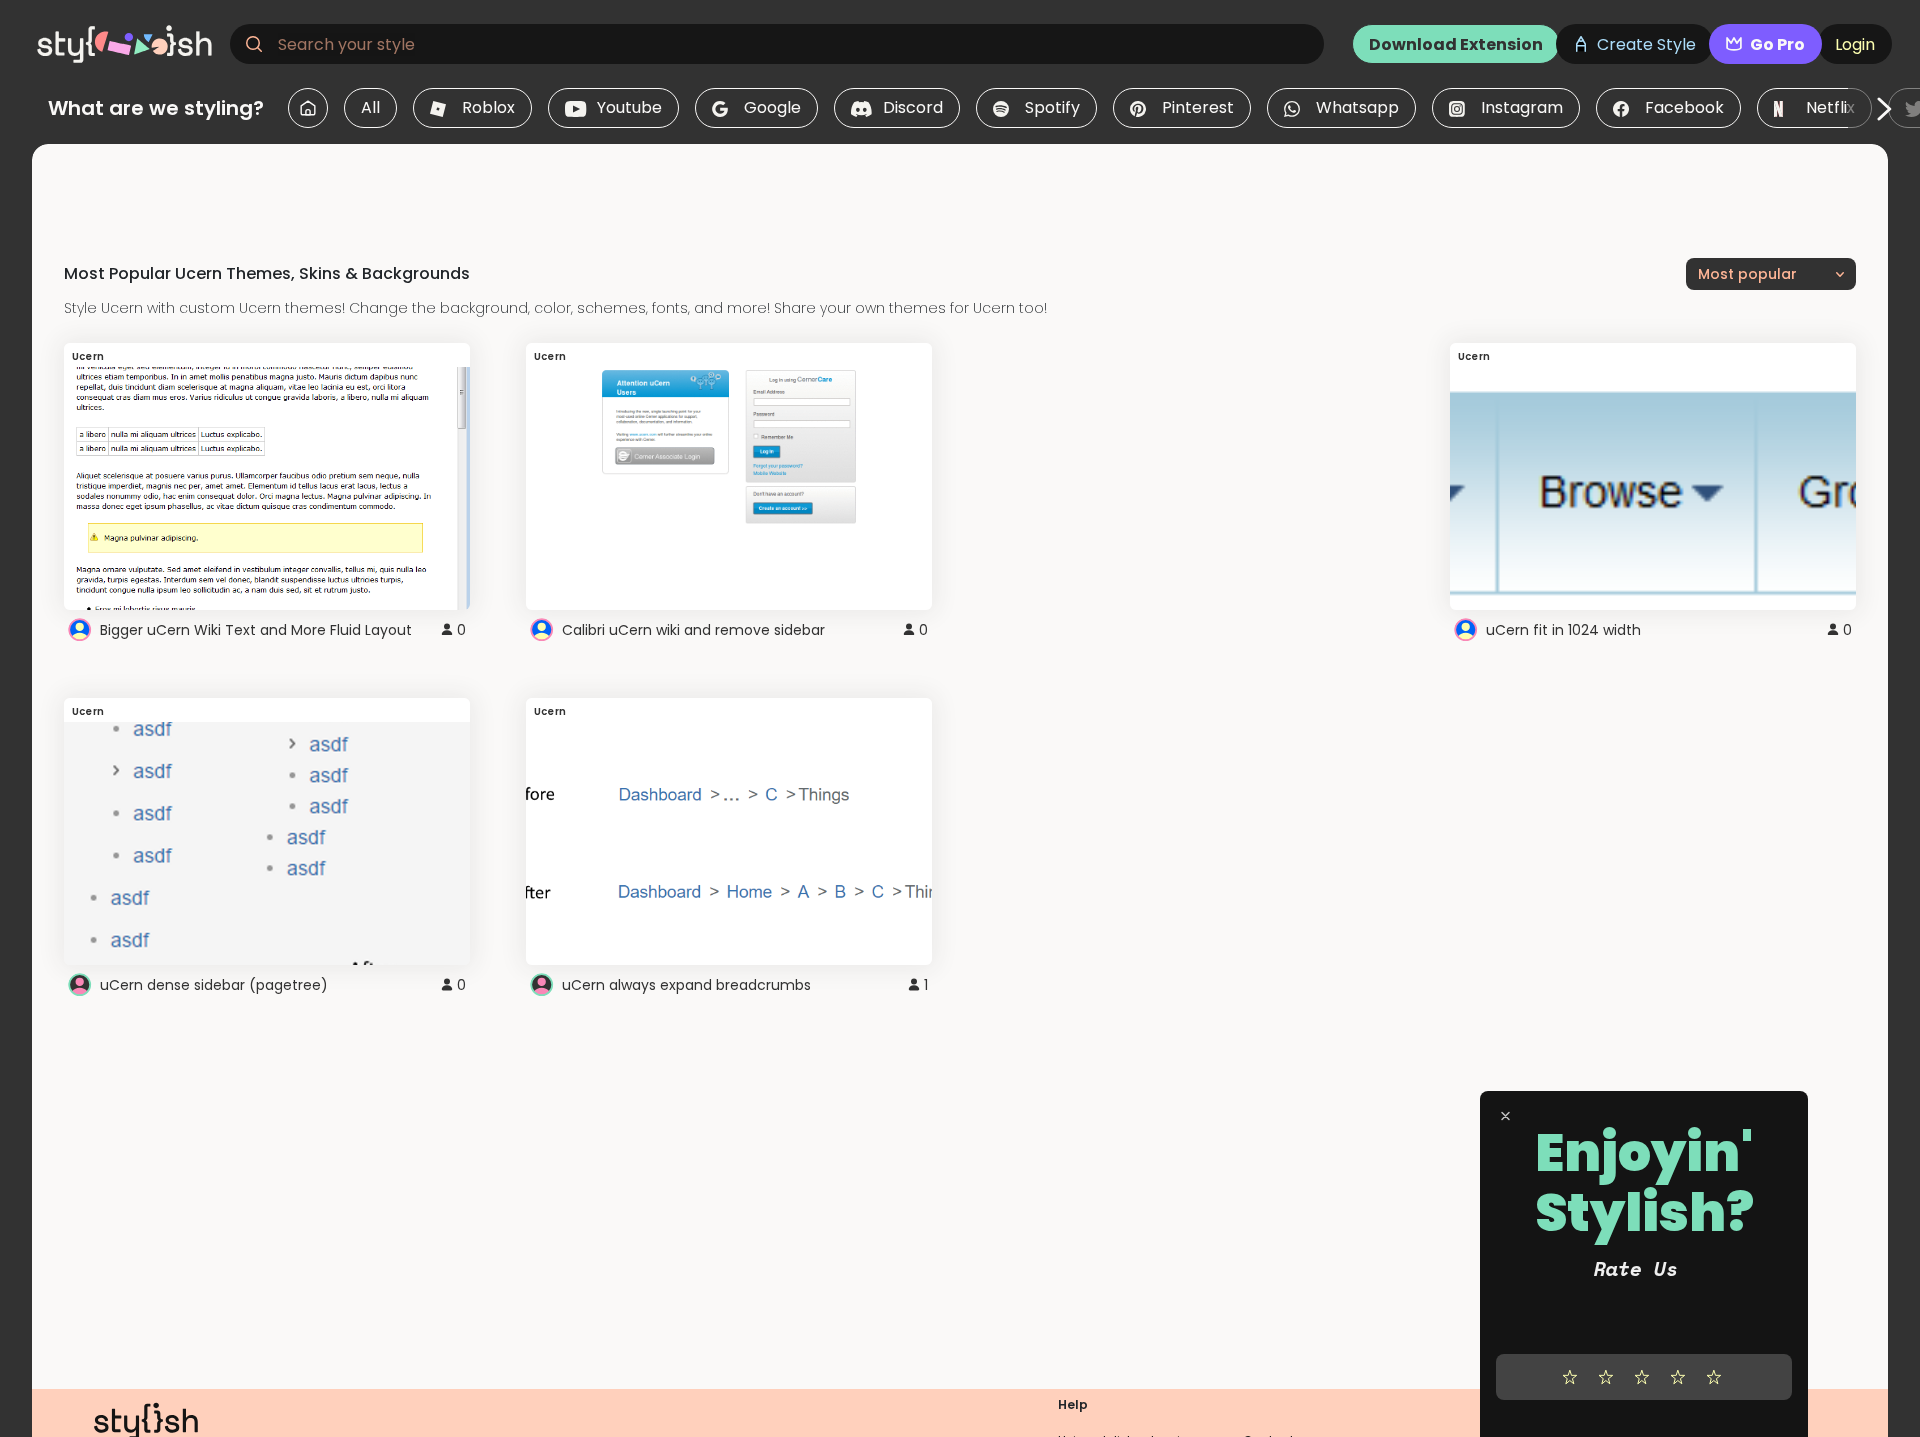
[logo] (126, 44)
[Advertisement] (960, 189)
